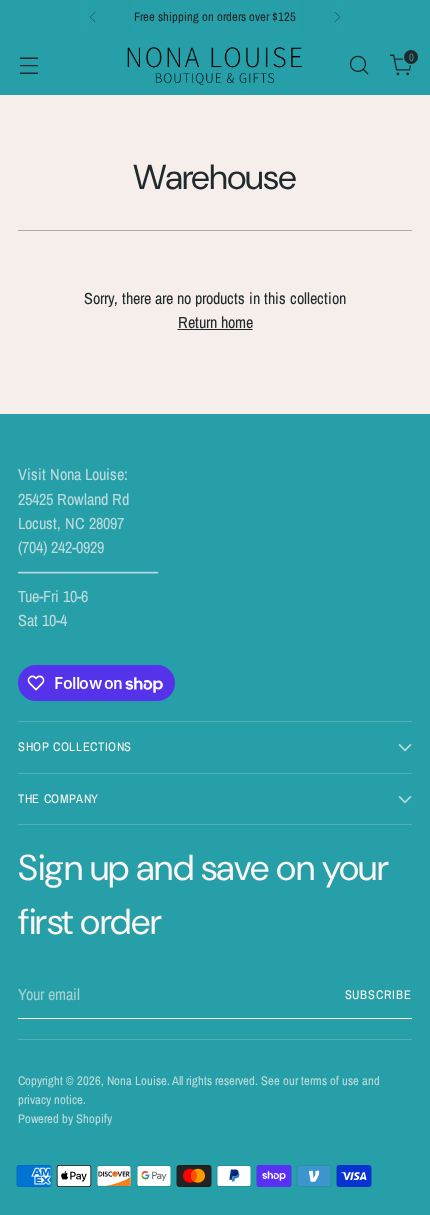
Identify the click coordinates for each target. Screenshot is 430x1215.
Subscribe (379, 994)
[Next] (337, 17)
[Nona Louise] (215, 64)
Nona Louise (137, 1080)
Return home (215, 322)
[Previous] (93, 17)
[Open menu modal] (28, 64)
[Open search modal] (358, 64)
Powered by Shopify (65, 1118)
